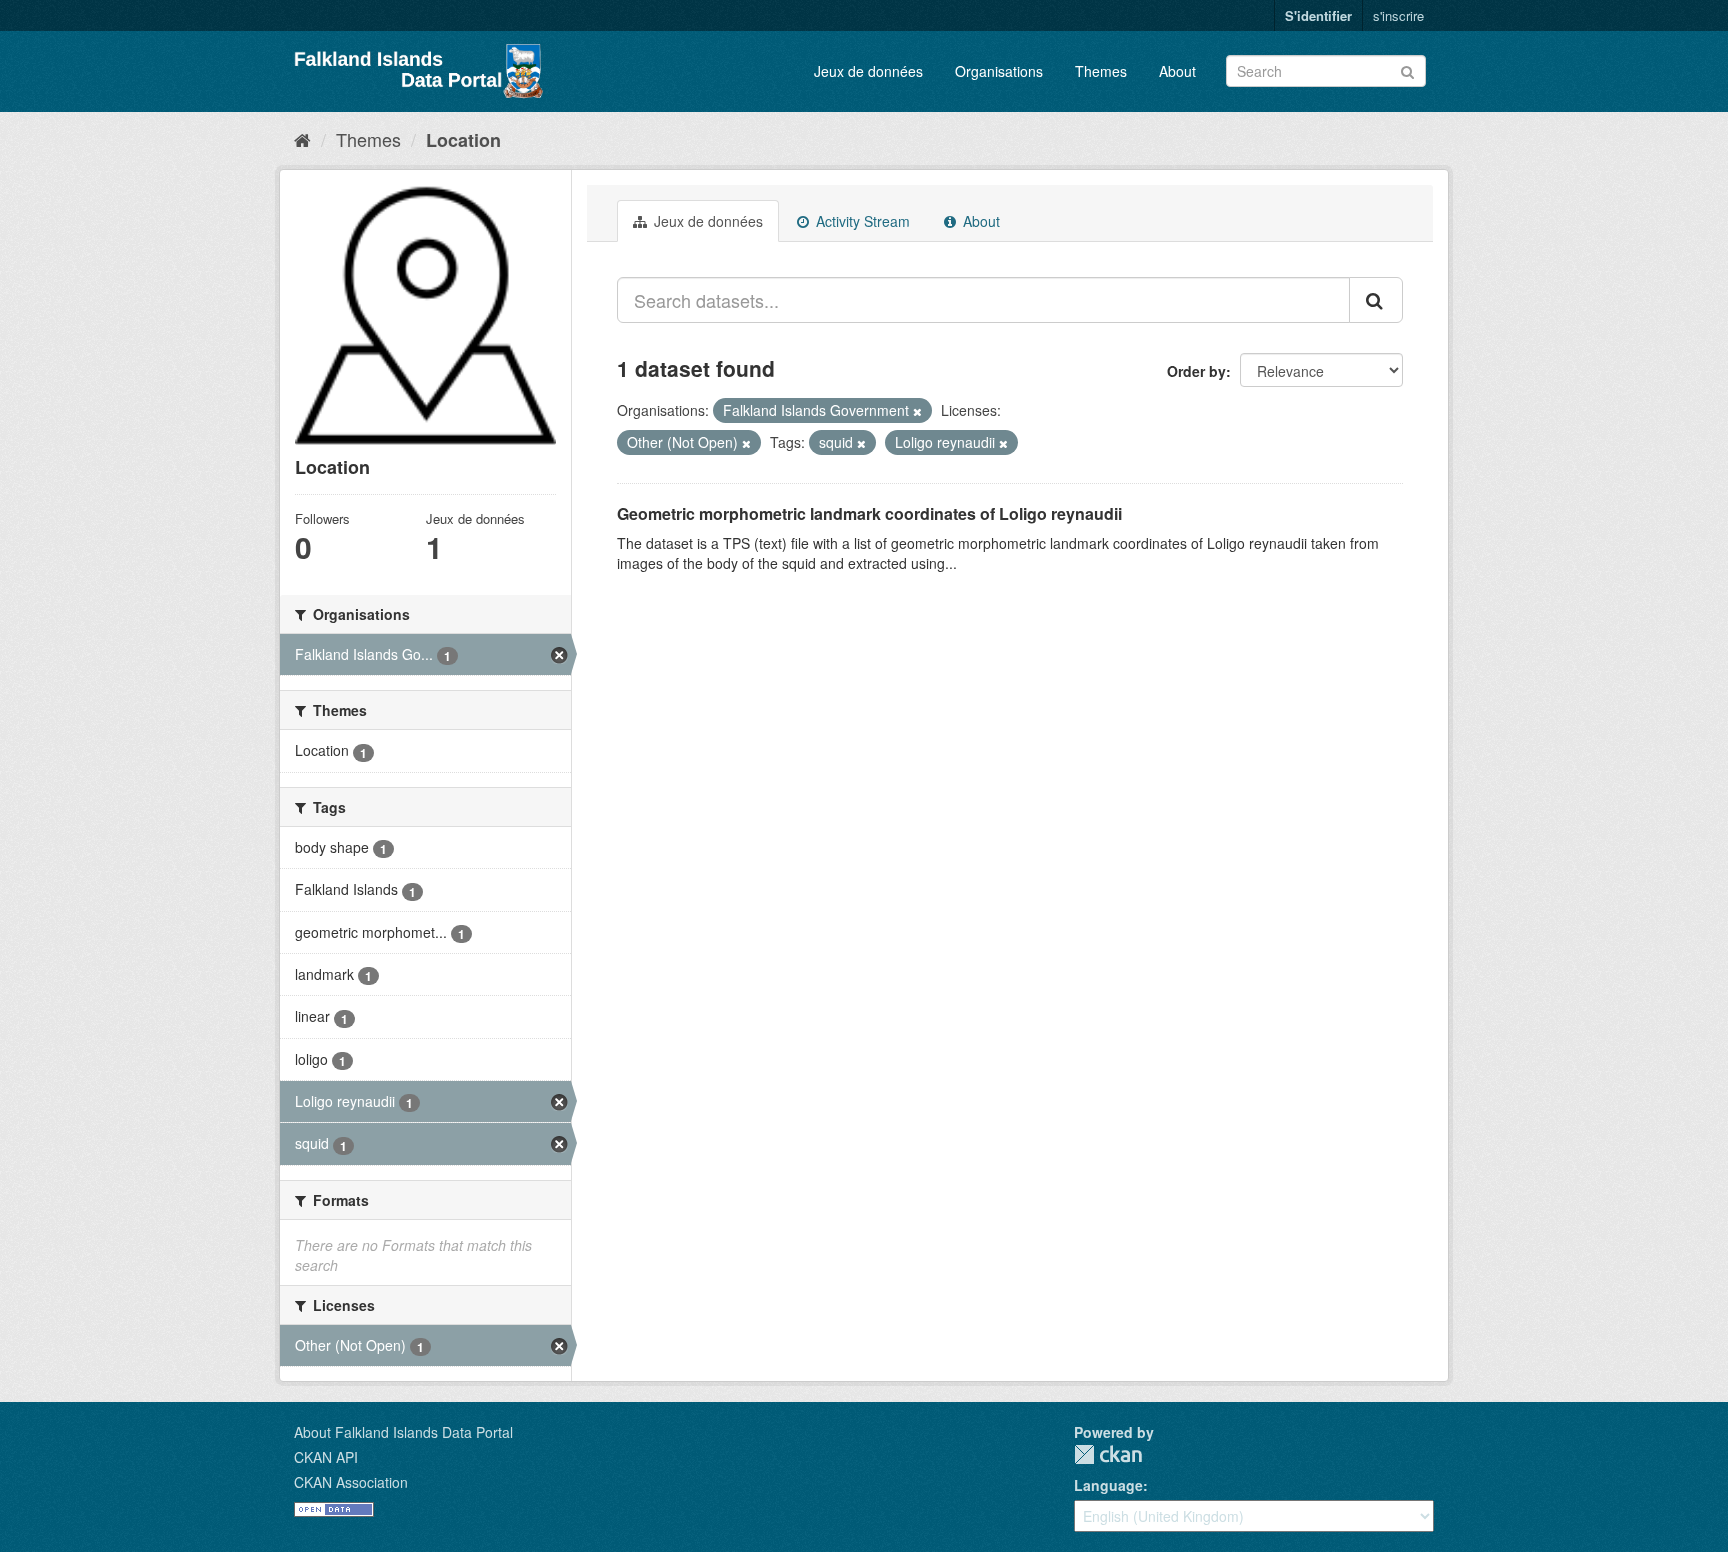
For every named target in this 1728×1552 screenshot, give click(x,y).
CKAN (1108, 1454)
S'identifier (1318, 15)
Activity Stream (861, 221)
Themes (1101, 71)
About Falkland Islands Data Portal (403, 1432)
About (1177, 71)
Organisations (999, 71)
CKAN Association (351, 1482)
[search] (1376, 300)
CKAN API (326, 1457)
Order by (1196, 371)
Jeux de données (868, 71)
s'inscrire (1398, 15)
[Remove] (917, 411)
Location (463, 140)
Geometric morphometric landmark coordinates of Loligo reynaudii (869, 513)
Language (1108, 1485)
